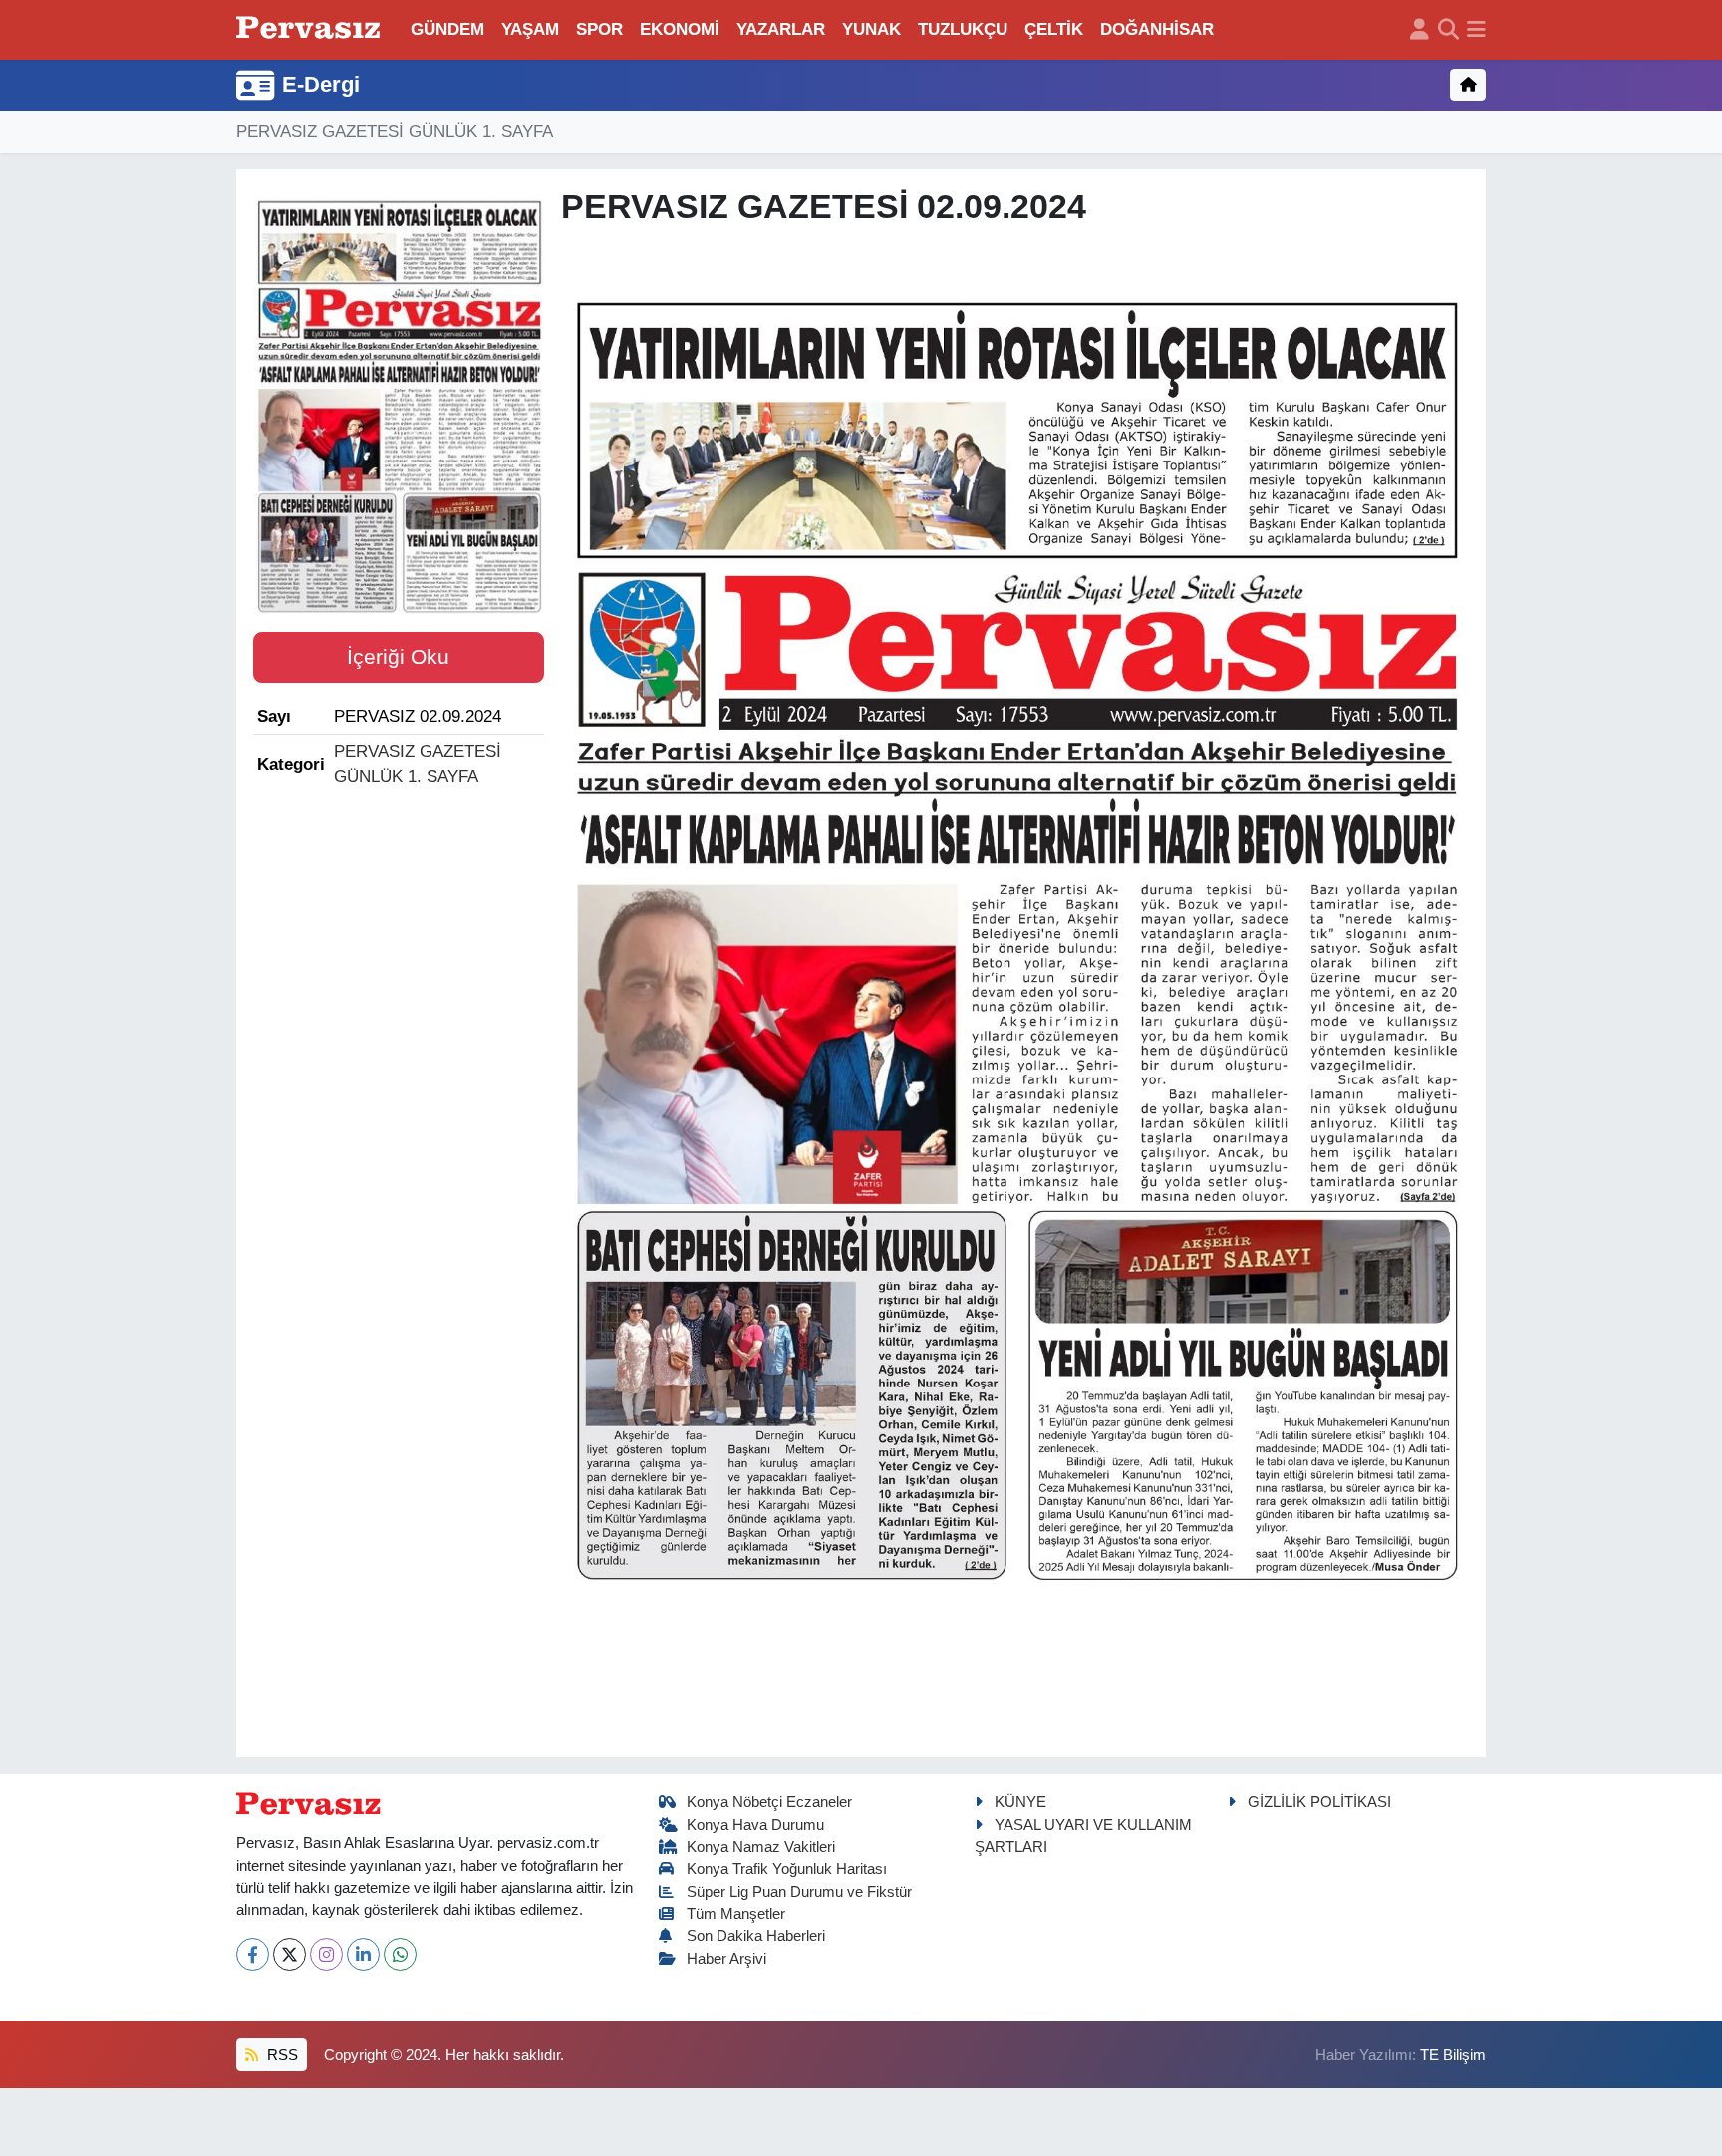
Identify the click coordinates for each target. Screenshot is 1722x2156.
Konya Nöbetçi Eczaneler (769, 1802)
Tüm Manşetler (736, 1914)
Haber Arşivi (726, 1959)
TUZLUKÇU (963, 29)
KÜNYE (1020, 1802)
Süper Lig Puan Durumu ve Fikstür (799, 1892)
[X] (289, 1954)
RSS (281, 2055)
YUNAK (871, 29)
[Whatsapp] (400, 1954)
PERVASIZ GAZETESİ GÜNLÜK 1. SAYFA (395, 131)
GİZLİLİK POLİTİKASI (1319, 1802)
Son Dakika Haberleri (756, 1936)
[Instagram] (326, 1954)
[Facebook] (253, 1954)
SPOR (599, 29)
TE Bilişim (1453, 2055)
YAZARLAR (781, 29)
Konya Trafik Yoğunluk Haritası (787, 1869)
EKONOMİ (680, 29)
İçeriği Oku (398, 657)
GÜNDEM (447, 29)
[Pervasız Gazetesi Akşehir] (311, 29)
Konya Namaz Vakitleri (761, 1847)
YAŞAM (530, 29)
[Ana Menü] (1476, 30)
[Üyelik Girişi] (1420, 30)
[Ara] (1448, 30)
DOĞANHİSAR (1157, 29)
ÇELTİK (1054, 29)
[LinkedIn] (363, 1954)
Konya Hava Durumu (755, 1825)
